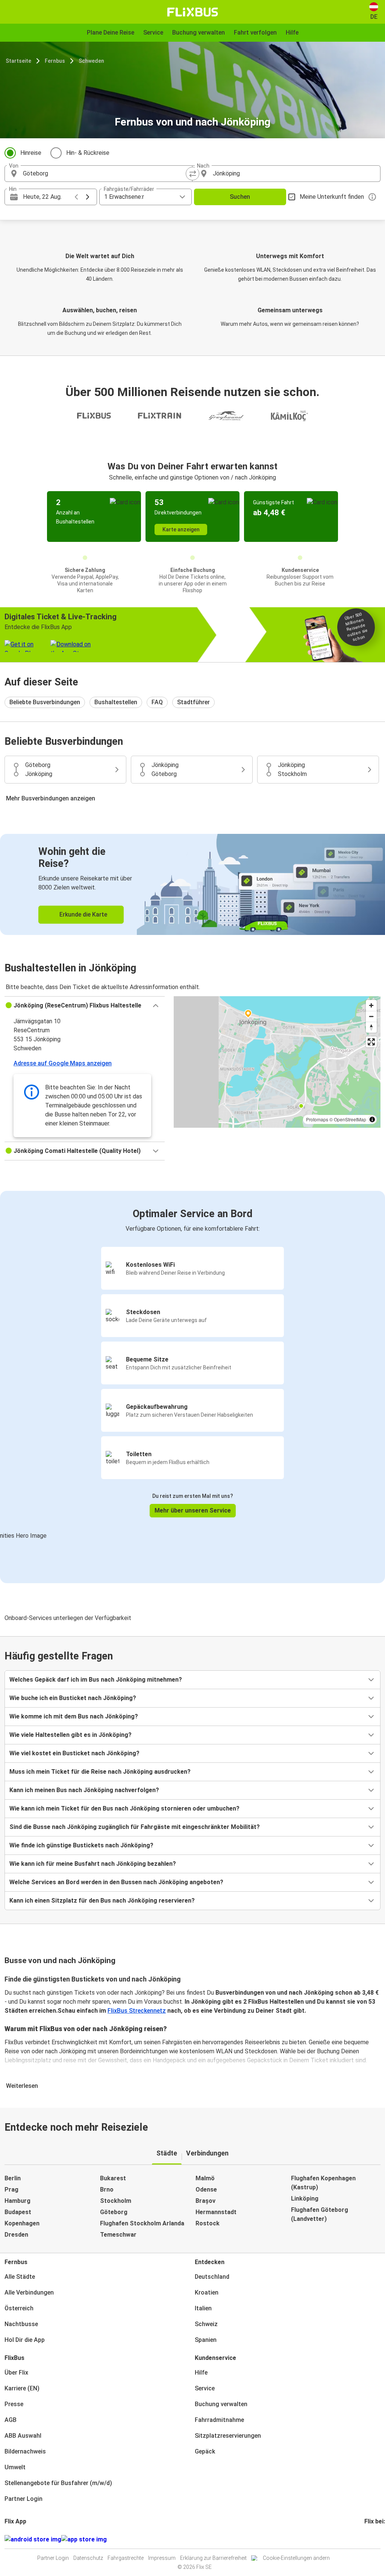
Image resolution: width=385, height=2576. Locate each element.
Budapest (18, 2212)
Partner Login (23, 2499)
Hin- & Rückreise (88, 153)
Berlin (13, 2178)
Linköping (305, 2199)
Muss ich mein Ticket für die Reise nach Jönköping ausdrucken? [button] (100, 1772)
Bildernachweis (25, 2451)
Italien (203, 2308)
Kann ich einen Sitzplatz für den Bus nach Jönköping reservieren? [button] (102, 1901)
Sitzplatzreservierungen (228, 2436)
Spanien (206, 2340)
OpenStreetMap (350, 1119)
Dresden (16, 2235)
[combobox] (105, 174)
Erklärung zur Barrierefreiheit (213, 2558)
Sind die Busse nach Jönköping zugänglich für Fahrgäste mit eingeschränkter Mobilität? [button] (135, 1827)
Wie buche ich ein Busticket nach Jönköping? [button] (73, 1698)
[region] (277, 1062)
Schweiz (206, 2324)
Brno (107, 2190)
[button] (85, 1006)
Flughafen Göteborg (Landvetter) (320, 2214)
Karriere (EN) (22, 2388)
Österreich (19, 2308)
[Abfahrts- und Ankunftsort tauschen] (192, 174)
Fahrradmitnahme (219, 2420)
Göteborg (114, 2212)
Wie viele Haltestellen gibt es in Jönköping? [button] (70, 1735)
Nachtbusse (21, 2324)
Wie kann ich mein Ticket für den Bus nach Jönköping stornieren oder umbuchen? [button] (124, 1808)
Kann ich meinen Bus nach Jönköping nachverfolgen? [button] (84, 1790)
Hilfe (201, 2373)
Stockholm (116, 2201)
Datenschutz (88, 2558)
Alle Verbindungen (29, 2292)
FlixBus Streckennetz (137, 2011)
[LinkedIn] (372, 2539)
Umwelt (15, 2467)
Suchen (240, 197)
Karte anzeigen (181, 529)
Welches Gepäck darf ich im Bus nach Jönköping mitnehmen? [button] (96, 1680)
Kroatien (207, 2292)
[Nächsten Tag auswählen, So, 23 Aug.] (88, 197)
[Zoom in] (371, 1005)
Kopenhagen (22, 2223)
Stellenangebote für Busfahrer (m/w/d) (58, 2483)
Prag (11, 2190)
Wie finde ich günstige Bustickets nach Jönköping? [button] (81, 1845)
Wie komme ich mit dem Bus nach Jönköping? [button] (74, 1716)
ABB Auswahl (23, 2436)
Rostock (208, 2223)
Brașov (205, 2201)
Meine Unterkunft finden (332, 197)
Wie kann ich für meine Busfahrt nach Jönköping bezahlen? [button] (93, 1864)
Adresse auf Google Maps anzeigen (63, 1063)
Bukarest (113, 2178)
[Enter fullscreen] (371, 1042)
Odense (206, 2190)
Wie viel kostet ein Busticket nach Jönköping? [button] (74, 1753)
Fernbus (55, 61)
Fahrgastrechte (126, 2558)
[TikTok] (377, 2539)
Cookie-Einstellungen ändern (296, 2558)
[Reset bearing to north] (371, 1027)
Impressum (162, 2558)
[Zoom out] (371, 1016)
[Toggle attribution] (372, 1119)
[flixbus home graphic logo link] (193, 12)
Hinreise (31, 153)
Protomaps (317, 1119)
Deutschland (212, 2277)
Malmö (205, 2178)
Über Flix (16, 2373)
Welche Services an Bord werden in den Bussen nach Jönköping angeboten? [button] (116, 1882)
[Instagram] (368, 2539)
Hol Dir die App (25, 2340)
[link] (192, 884)
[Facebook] (365, 2539)
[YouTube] (370, 2539)
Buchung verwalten (221, 2404)
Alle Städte (20, 2277)
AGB (11, 2420)
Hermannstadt (216, 2212)
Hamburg (17, 2201)
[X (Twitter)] (374, 2539)
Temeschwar (118, 2235)
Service (205, 2388)
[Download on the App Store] (84, 2540)
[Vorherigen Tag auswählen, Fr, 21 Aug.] (76, 197)
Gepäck (205, 2451)
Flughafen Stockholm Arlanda (142, 2223)
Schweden (91, 61)
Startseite (18, 61)
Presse (14, 2404)
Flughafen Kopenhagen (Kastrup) (323, 2183)
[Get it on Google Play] (33, 2540)
